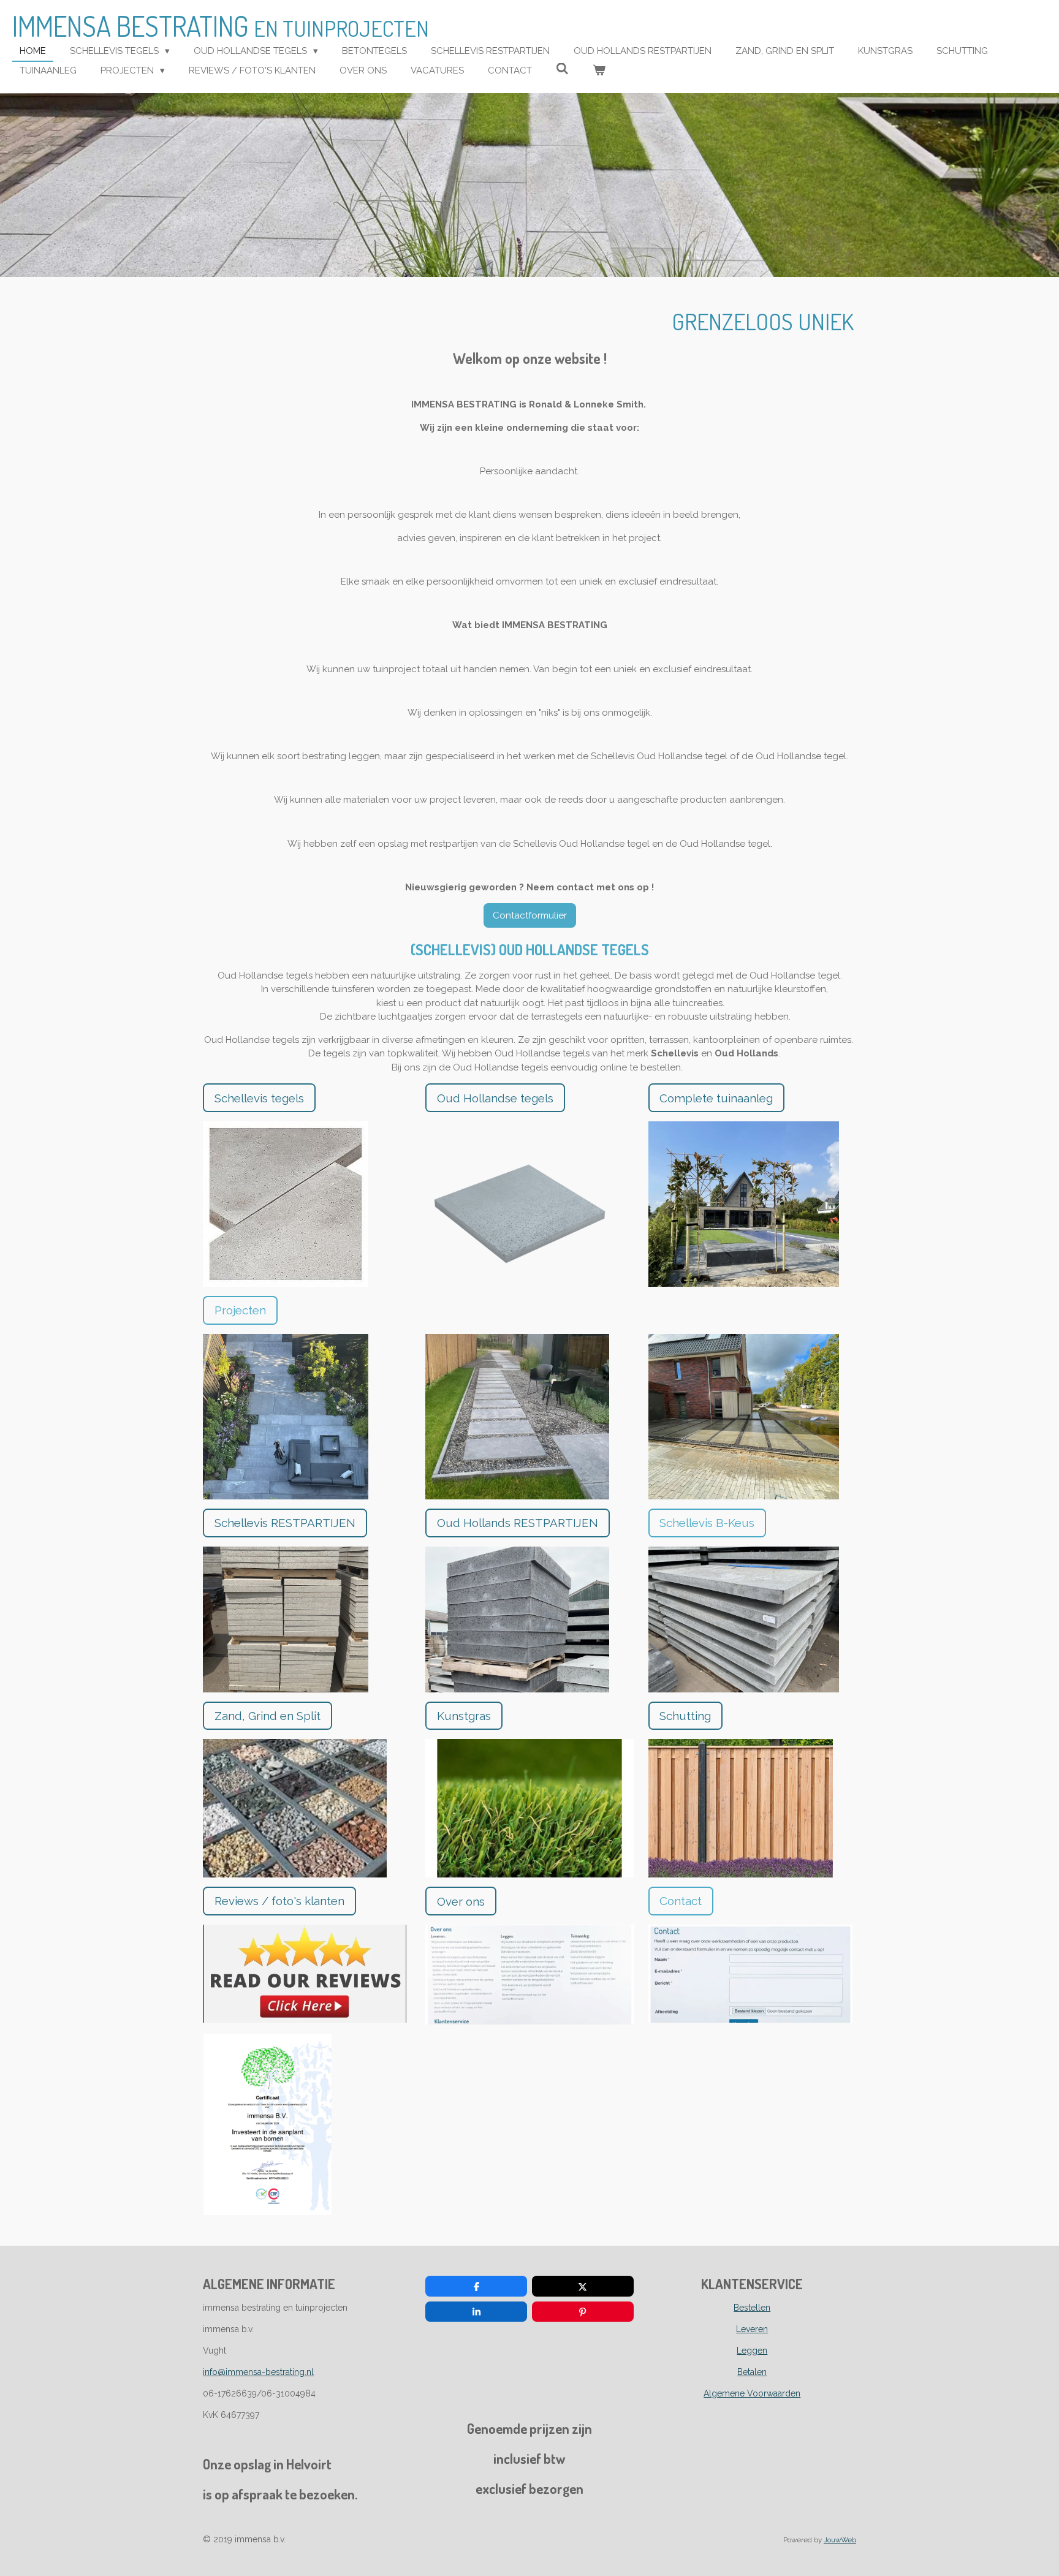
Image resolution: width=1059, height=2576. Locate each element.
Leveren (752, 2329)
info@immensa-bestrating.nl (258, 2372)
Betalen (752, 2372)
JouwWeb (840, 2540)
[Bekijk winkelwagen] (599, 71)
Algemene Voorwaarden (752, 2393)
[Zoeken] (562, 69)
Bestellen (752, 2308)
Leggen (752, 2351)
